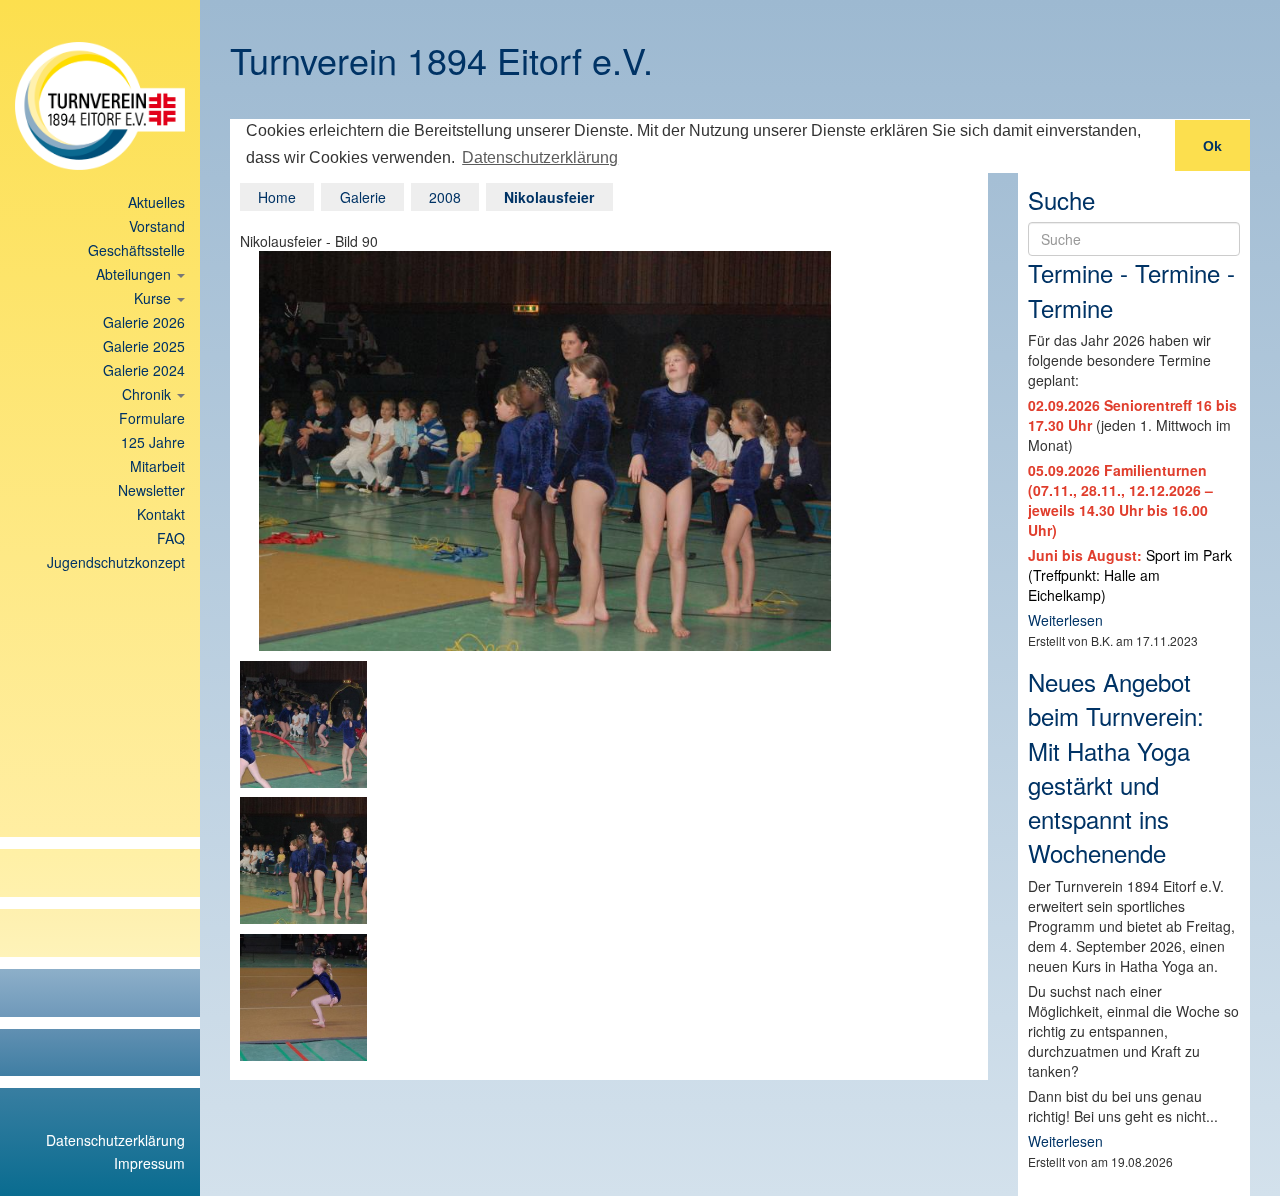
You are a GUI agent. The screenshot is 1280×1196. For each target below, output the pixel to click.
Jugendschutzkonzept (116, 562)
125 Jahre (153, 442)
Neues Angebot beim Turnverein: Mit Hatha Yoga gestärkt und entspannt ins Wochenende (1116, 767)
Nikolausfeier (549, 197)
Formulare (152, 418)
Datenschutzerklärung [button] (540, 157)
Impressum (149, 1163)
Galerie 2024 (144, 370)
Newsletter (151, 490)
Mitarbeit (157, 466)
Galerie (363, 197)
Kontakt (161, 514)
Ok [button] (1212, 146)
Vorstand (157, 226)
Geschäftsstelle (136, 250)
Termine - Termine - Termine (1131, 289)
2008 (445, 197)
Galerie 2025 (144, 346)
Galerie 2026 (144, 322)
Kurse (154, 298)
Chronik (148, 394)
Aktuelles (156, 202)
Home (277, 197)
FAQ (171, 538)
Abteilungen (135, 274)
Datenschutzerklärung (115, 1140)
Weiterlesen (1065, 620)
